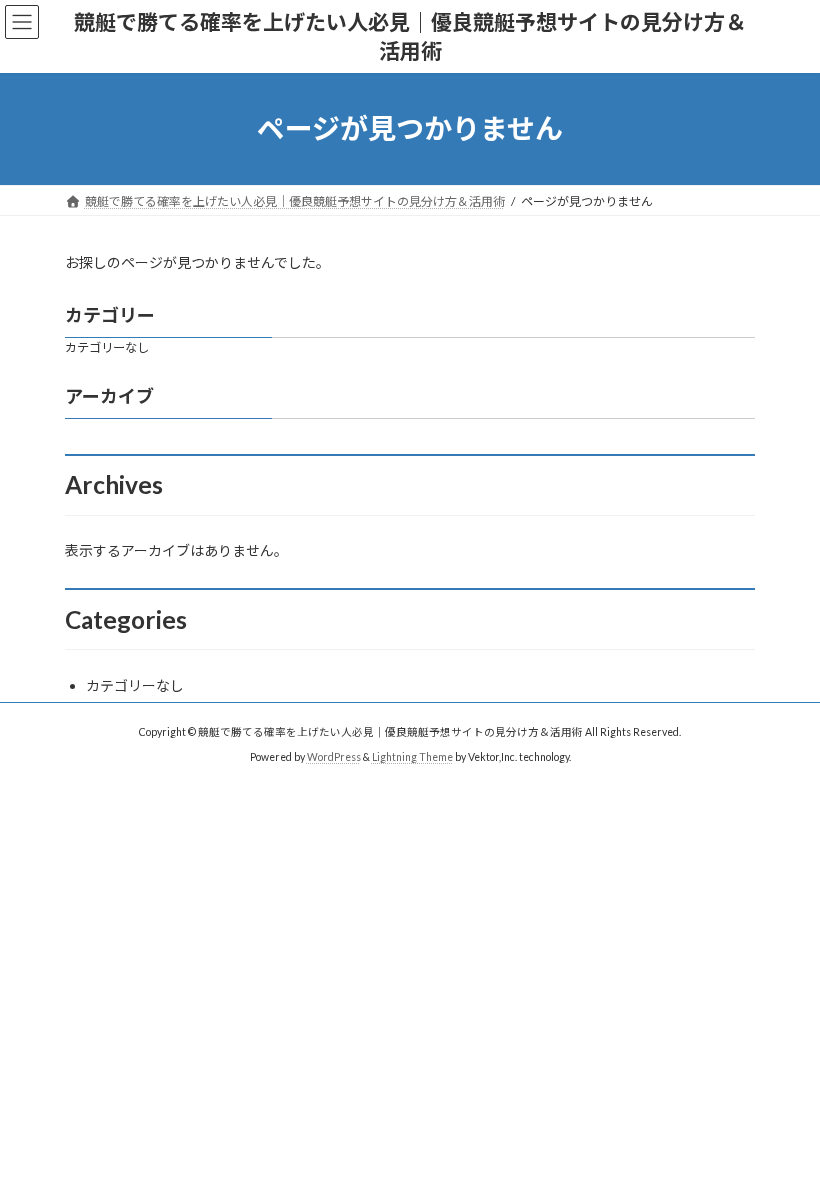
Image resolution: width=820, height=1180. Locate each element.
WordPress (334, 756)
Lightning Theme (412, 756)
